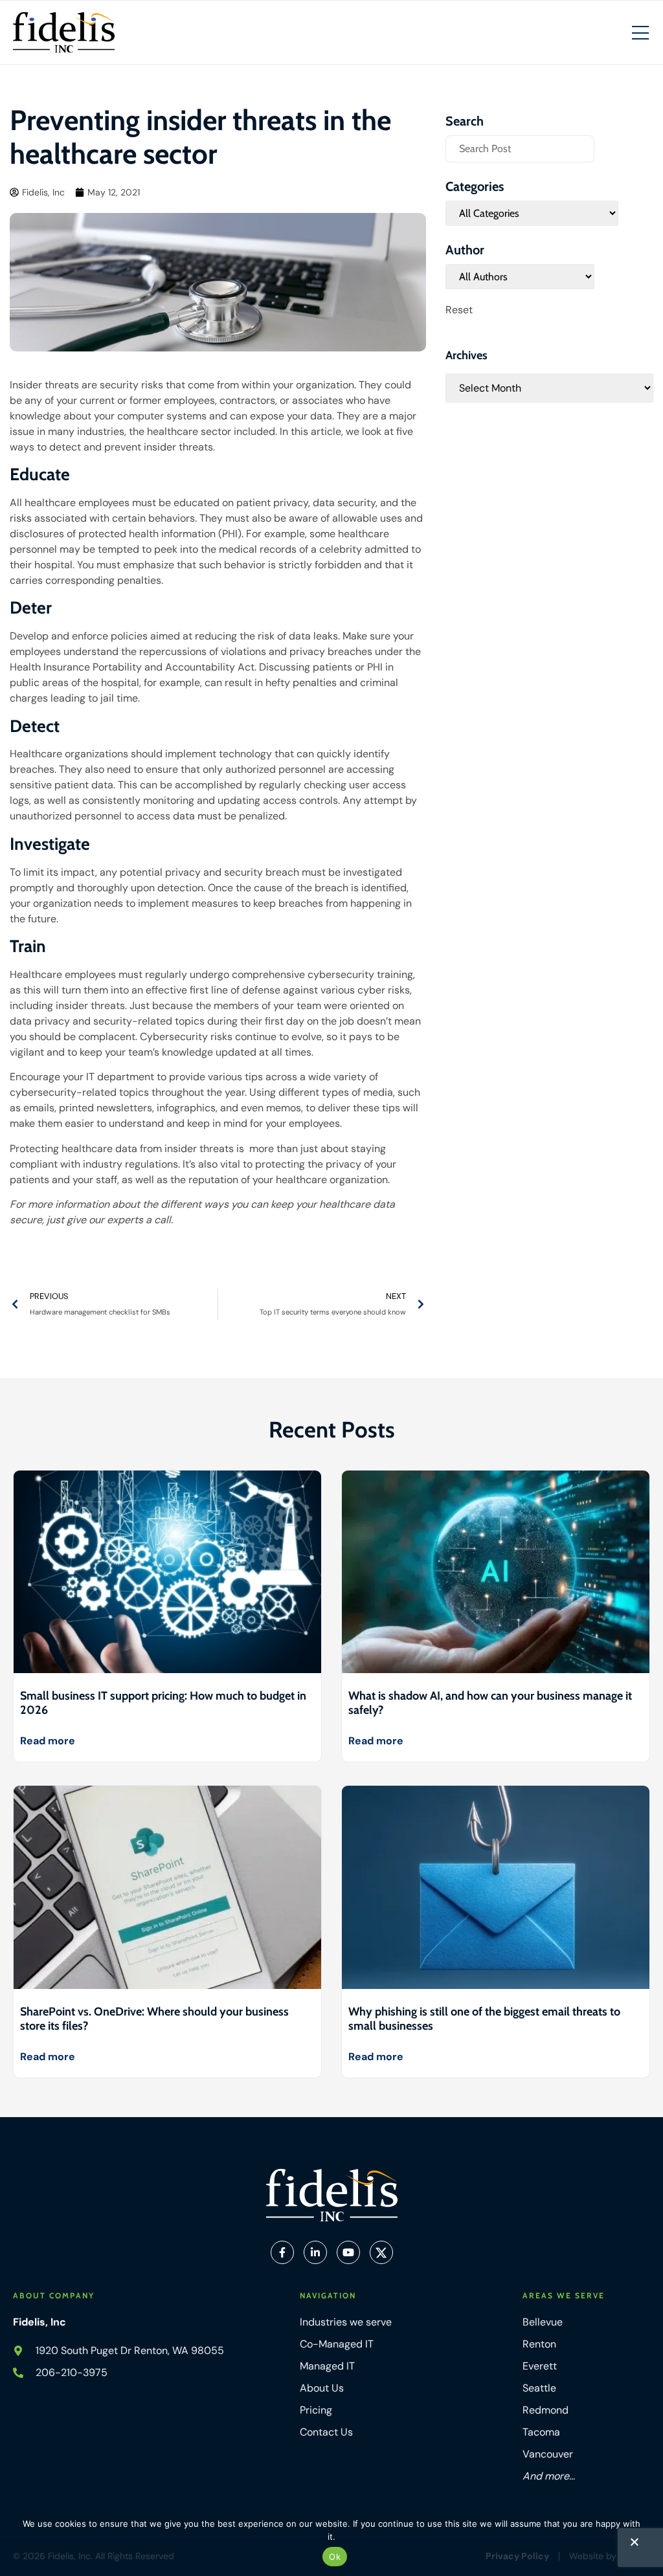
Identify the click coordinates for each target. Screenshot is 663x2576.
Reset (459, 310)
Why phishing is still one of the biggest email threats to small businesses (484, 2019)
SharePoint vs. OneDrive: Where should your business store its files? (154, 2019)
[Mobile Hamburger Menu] (640, 34)
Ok (335, 2557)
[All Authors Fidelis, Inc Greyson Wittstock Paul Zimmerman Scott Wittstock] (520, 277)
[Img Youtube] (348, 2252)
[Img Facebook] (282, 2252)
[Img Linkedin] (315, 2252)
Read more (48, 1741)
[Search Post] (520, 149)
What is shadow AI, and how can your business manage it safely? (490, 1703)
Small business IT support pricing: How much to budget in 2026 (163, 1703)
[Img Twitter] (381, 2252)
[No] (634, 2545)
